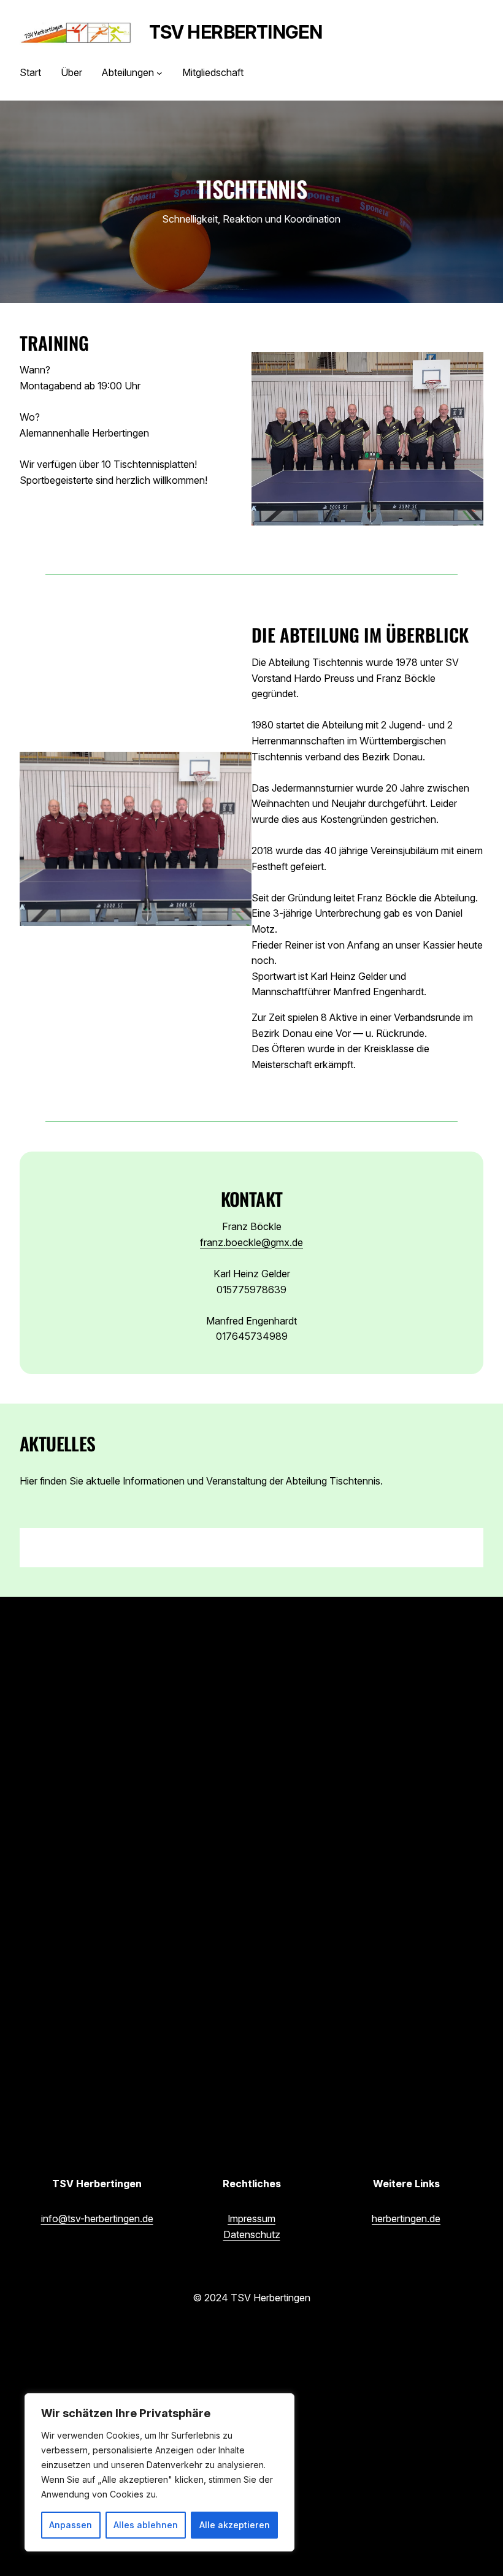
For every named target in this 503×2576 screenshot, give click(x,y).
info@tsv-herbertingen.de (97, 2219)
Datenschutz (252, 2234)
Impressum (251, 2219)
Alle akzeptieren (235, 2525)
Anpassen (71, 2525)
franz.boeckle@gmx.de (251, 1242)
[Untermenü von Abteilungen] (159, 73)
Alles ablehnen (146, 2525)
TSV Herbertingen (236, 32)
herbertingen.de (406, 2219)
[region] (159, 2472)
